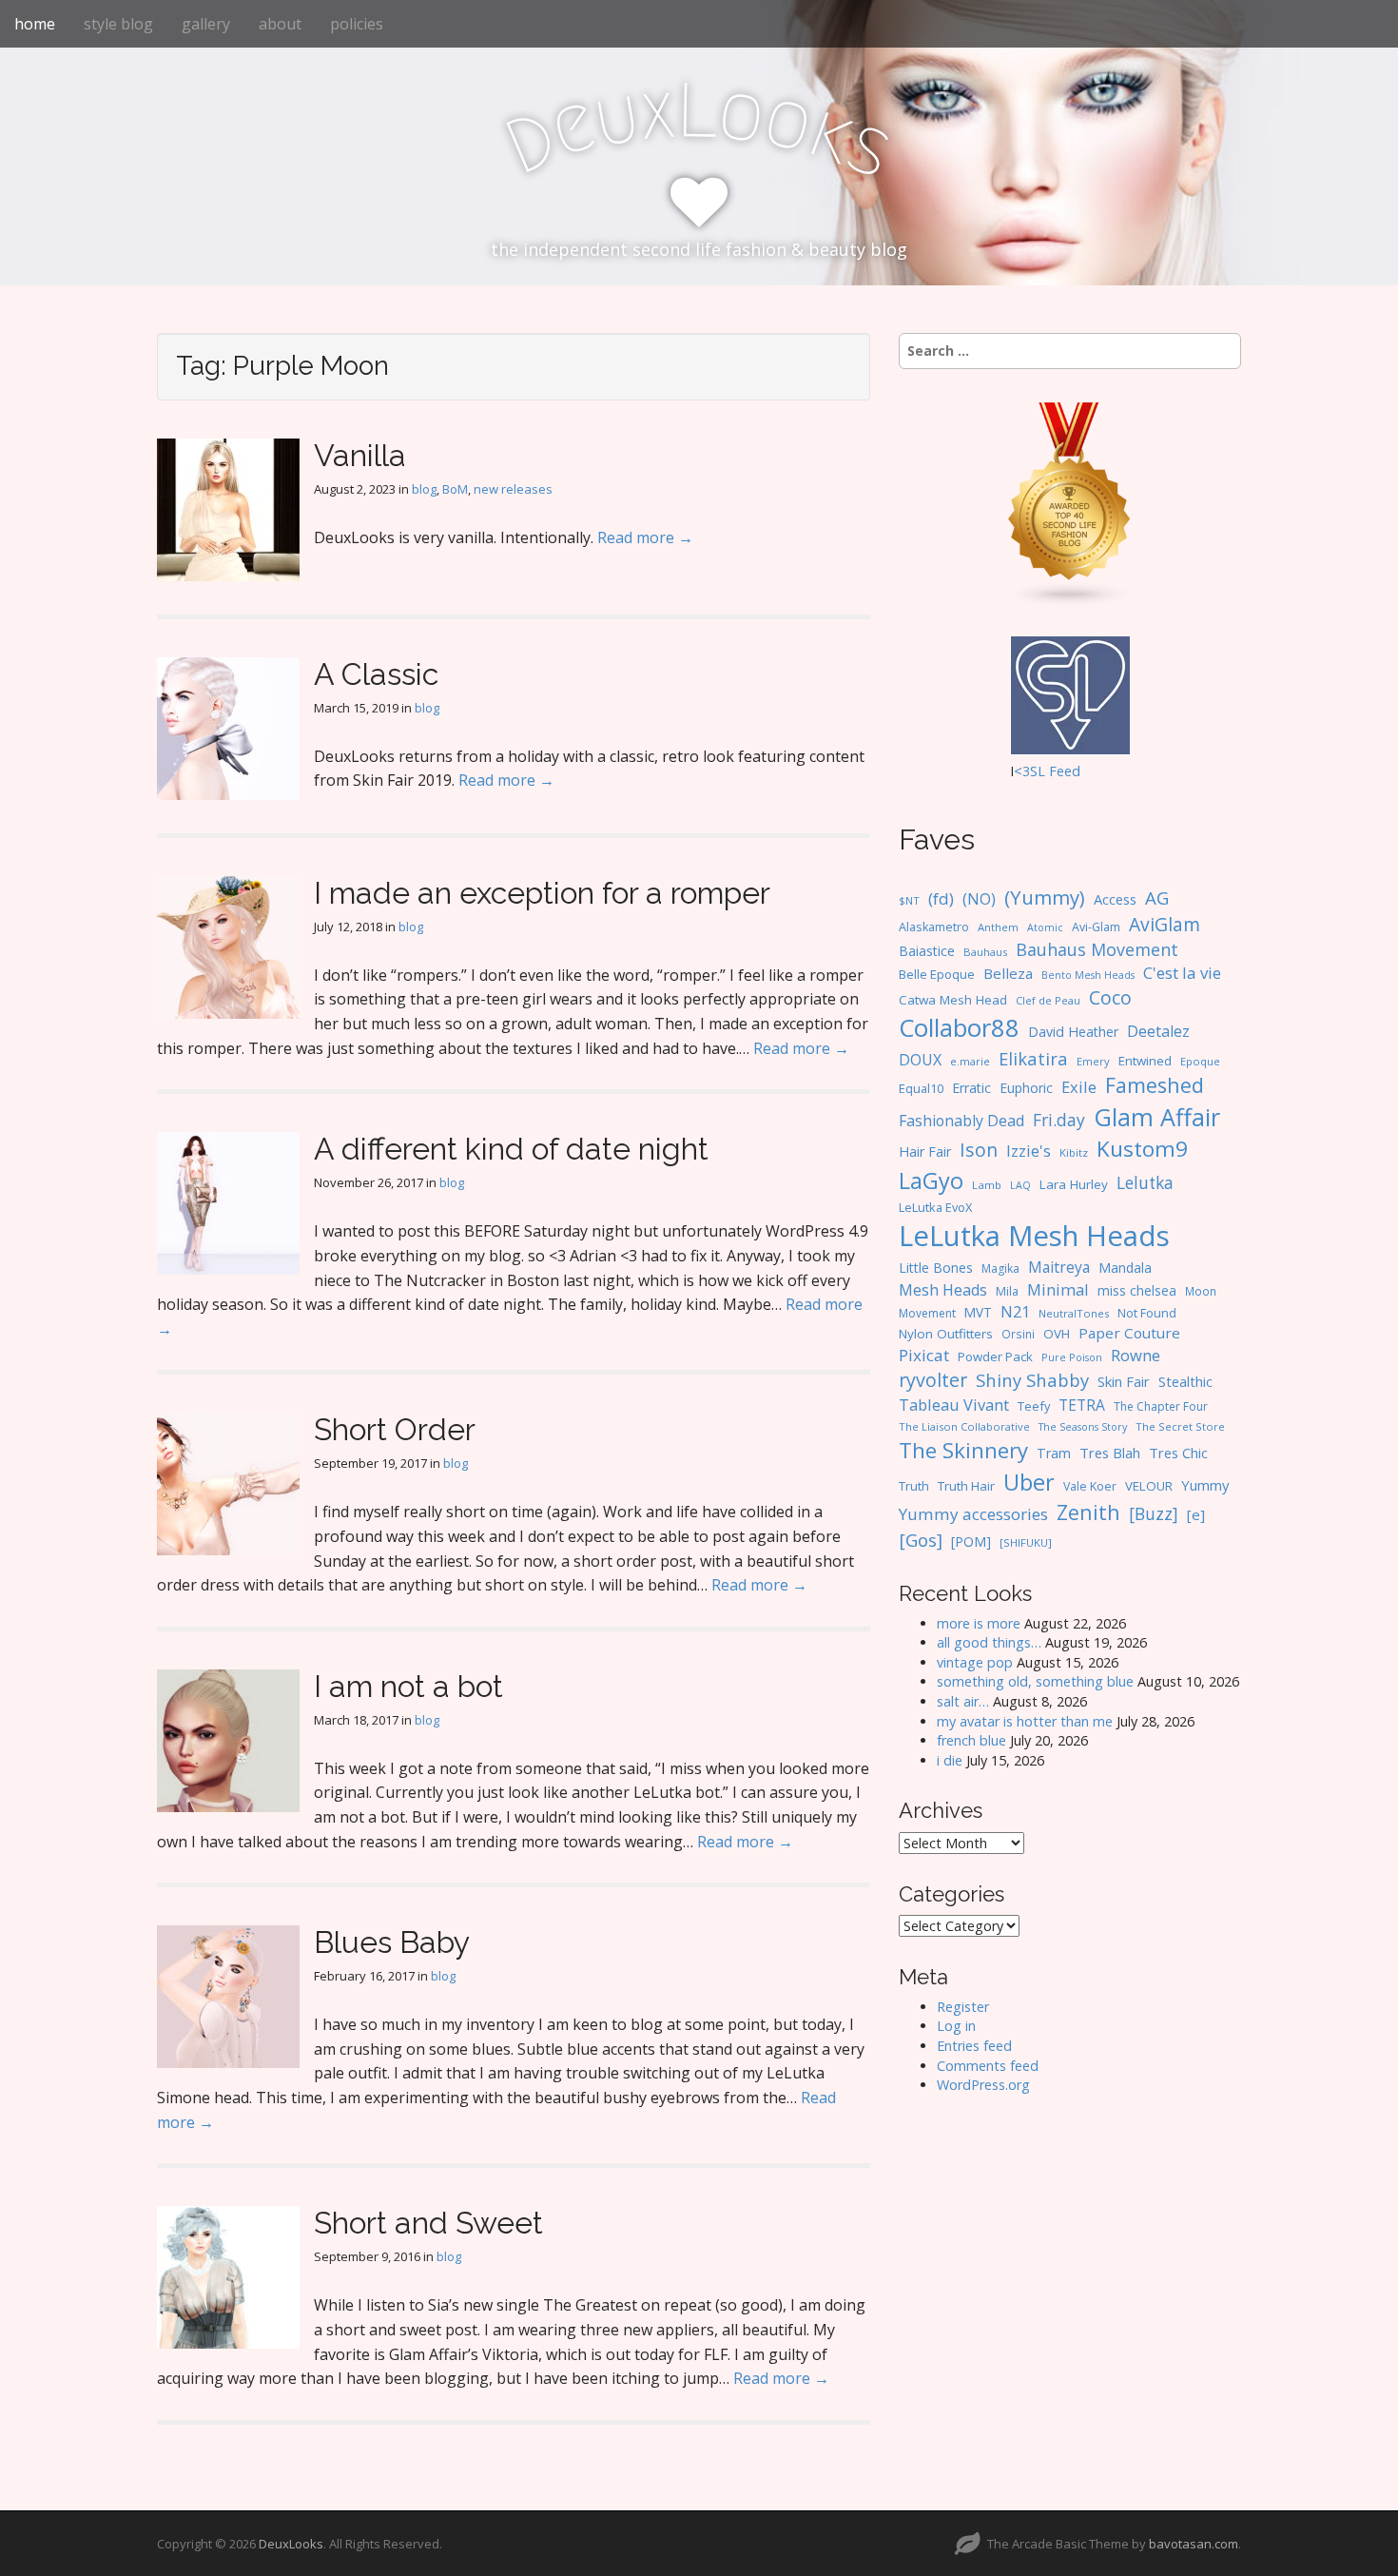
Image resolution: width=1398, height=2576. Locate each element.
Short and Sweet (428, 2223)
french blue (971, 1740)
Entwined (1145, 1061)
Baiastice (927, 951)
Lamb (987, 1185)
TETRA (1082, 1405)
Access (1115, 899)
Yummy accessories (973, 1514)
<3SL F (1035, 771)
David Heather (1073, 1032)
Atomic (1045, 927)
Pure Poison (1072, 1357)
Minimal (1058, 1289)
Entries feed (974, 2046)
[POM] (971, 1542)
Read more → (645, 537)
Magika (1000, 1268)
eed (1068, 771)
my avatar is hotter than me (1025, 1721)
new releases (513, 489)
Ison (979, 1150)
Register (963, 2007)
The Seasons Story (1083, 1426)
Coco (1110, 997)
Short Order (395, 1429)
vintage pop (975, 1662)
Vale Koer (1090, 1486)
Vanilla (360, 455)
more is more (979, 1623)
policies (357, 24)
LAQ (1020, 1185)
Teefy (1034, 1406)
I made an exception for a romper (542, 893)
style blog (118, 24)
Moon (1201, 1291)
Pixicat (924, 1355)
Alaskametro (934, 927)
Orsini (1018, 1334)
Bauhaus (985, 952)
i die (950, 1760)
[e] (1196, 1514)
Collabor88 (959, 1028)
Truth (914, 1486)
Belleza (1008, 973)
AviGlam (1165, 924)
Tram (1054, 1453)
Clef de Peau (1048, 1000)
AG (1157, 898)
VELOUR (1149, 1486)
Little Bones (936, 1268)
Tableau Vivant (954, 1405)
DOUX (920, 1060)
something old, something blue (1035, 1681)
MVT (978, 1312)
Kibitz (1074, 1152)
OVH (1057, 1334)
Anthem (998, 927)
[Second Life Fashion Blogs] (1070, 504)
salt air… (963, 1701)
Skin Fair (1124, 1381)
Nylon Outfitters (946, 1334)
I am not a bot (408, 1686)
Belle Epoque (937, 974)
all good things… (989, 1642)
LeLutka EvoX (935, 1207)
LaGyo (931, 1181)
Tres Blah (1110, 1453)
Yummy (1205, 1485)
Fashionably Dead (961, 1121)
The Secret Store (1180, 1426)
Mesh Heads (943, 1290)
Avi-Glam (1096, 927)
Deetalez (1158, 1031)
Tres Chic (1178, 1453)
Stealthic (1185, 1381)
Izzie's (1029, 1151)
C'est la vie (1182, 973)
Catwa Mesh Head (953, 1000)
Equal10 (921, 1088)
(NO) (979, 899)
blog (424, 489)
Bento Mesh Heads (1088, 975)
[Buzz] (1154, 1513)
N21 (1015, 1312)
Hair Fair (925, 1151)
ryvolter (933, 1380)
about (280, 24)
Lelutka (1145, 1183)
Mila (1007, 1291)
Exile (1079, 1087)
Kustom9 (1142, 1149)
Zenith (1088, 1512)
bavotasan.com (1194, 2544)
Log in (956, 2026)
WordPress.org (983, 2085)
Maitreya (1059, 1267)
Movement (927, 1313)
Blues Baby (392, 1942)
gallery (206, 24)
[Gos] (921, 1540)
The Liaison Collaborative (964, 1426)
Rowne (1136, 1355)
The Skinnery (963, 1450)
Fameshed (1155, 1085)
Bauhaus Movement (1097, 949)
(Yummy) (1045, 897)
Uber (1029, 1482)
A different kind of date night (511, 1149)
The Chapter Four (1161, 1406)
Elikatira (1033, 1058)
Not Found (1147, 1313)
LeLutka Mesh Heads (1034, 1236)
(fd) (941, 898)
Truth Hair (966, 1486)
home (35, 24)
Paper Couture (1129, 1333)
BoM (455, 489)
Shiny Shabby (1032, 1380)
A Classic (376, 674)
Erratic (971, 1088)
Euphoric (1026, 1088)
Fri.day (1059, 1120)
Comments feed (988, 2066)
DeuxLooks (291, 2544)
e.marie (970, 1061)
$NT (909, 900)
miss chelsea (1137, 1290)
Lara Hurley (1074, 1184)
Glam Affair (1157, 1117)
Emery (1093, 1061)
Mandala (1125, 1268)
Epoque (1200, 1061)
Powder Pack (995, 1356)
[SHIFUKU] (1026, 1542)
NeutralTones (1074, 1313)
